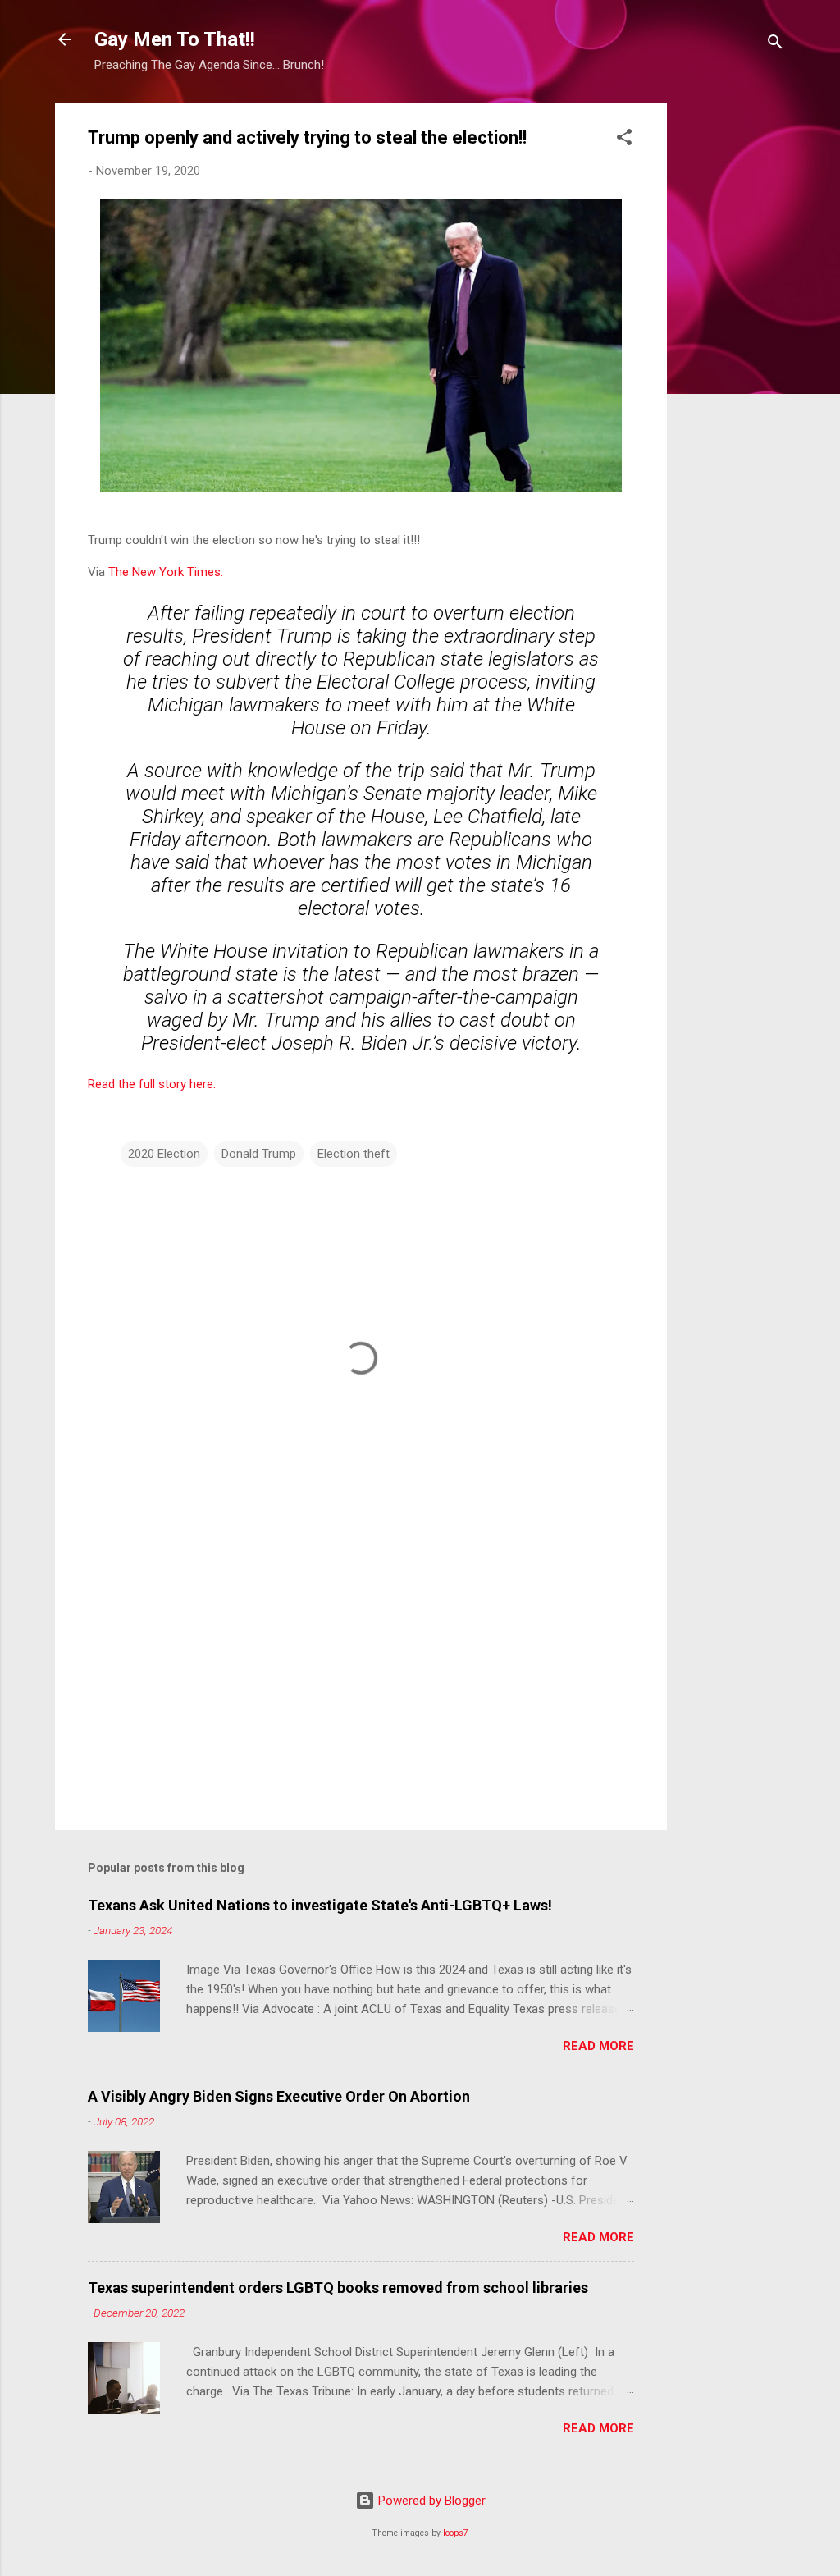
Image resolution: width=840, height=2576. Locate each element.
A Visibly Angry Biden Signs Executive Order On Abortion (279, 2096)
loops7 (456, 2533)
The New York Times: (166, 572)
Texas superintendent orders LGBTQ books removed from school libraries (338, 2288)
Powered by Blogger (430, 2501)
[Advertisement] (733, 349)
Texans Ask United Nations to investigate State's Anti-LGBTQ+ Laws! (320, 1905)
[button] (624, 140)
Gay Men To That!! (175, 39)
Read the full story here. (153, 1084)
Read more (598, 2046)
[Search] (775, 45)
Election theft (354, 1154)
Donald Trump (259, 1154)
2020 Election (164, 1154)
